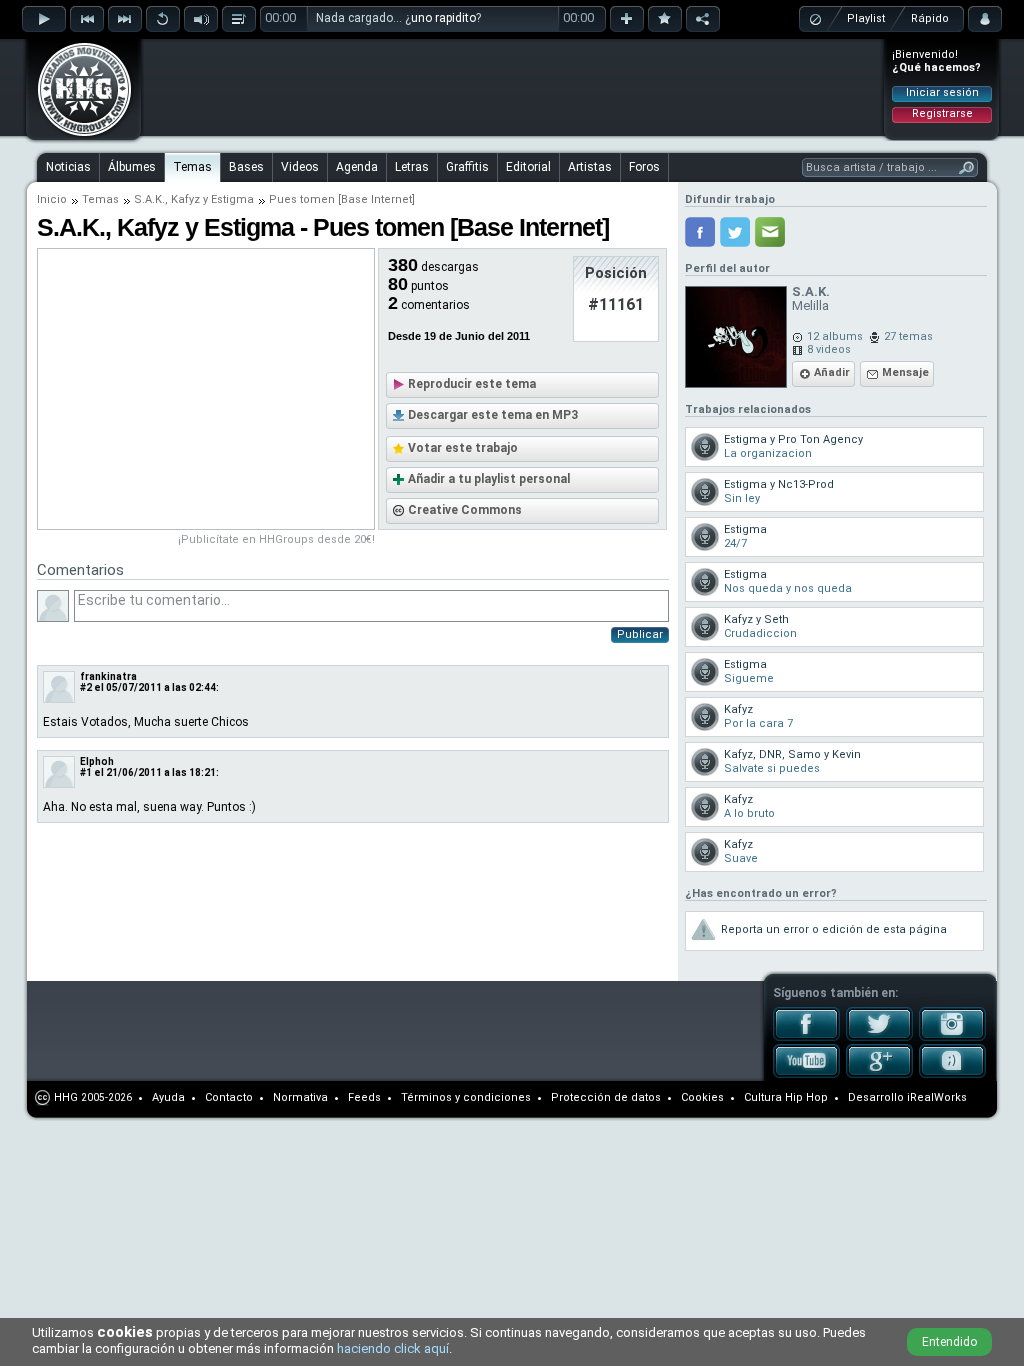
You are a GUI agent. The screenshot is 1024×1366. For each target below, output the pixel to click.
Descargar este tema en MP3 (493, 415)
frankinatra (108, 676)
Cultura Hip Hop (786, 1097)
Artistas (590, 167)
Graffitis (467, 167)
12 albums (835, 336)
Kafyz (185, 199)
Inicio (52, 199)
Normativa (300, 1097)
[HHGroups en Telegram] (952, 1074)
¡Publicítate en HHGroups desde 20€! (276, 539)
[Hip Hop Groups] (78, 135)
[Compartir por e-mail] (770, 232)
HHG (66, 1097)
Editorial (528, 167)
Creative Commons (465, 510)
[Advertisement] (513, 87)
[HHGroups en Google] (879, 1074)
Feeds (364, 1097)
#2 (86, 687)
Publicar (640, 634)
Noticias (68, 167)
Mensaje (905, 372)
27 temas (908, 336)
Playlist (866, 18)
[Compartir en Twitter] (735, 232)
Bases (246, 167)
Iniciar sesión (942, 92)
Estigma (232, 199)
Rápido (930, 18)
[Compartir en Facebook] (700, 232)
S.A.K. (149, 199)
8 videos (829, 349)
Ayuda (168, 1097)
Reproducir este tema (472, 384)
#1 (86, 772)
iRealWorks (937, 1097)
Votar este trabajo (463, 448)
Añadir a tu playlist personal (489, 479)
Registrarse (942, 113)
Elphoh (97, 761)
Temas (192, 167)
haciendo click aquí (393, 1348)
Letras (412, 167)
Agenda (357, 167)
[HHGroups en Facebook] (806, 1037)
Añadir (832, 372)
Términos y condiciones (466, 1097)
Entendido (949, 1342)
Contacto (229, 1097)
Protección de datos (606, 1097)
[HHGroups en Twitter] (879, 1037)
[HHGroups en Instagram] (952, 1037)
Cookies (702, 1097)
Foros (644, 167)
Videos (300, 167)
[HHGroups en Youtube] (806, 1074)
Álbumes (132, 167)
